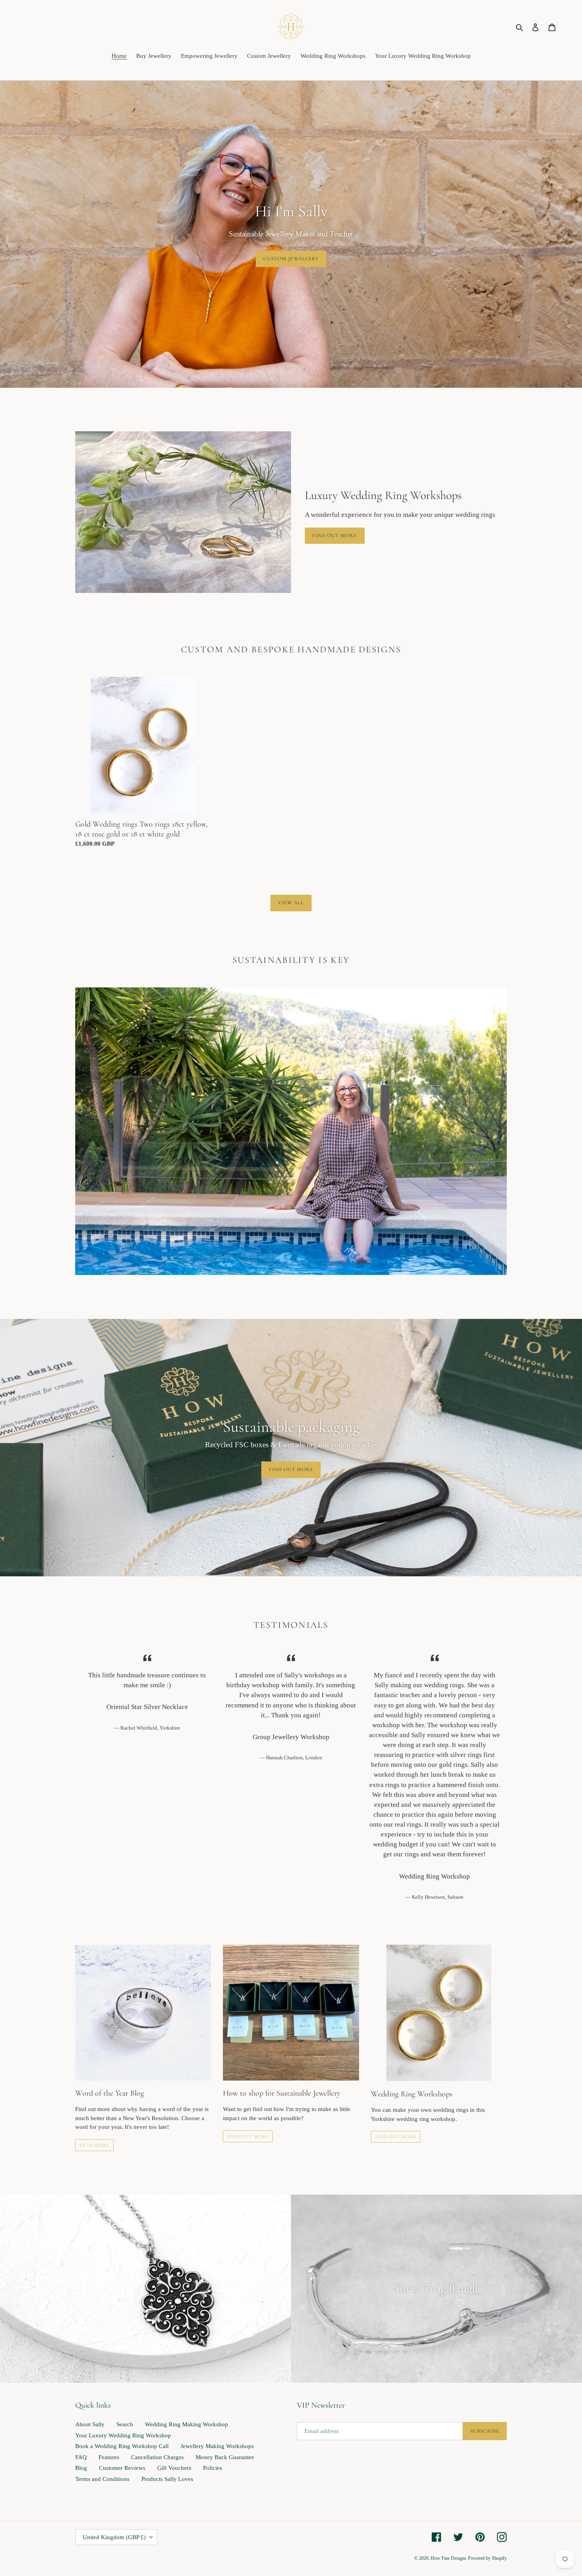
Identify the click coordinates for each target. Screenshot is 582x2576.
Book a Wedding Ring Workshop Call (122, 2446)
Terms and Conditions (102, 2479)
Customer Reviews (122, 2468)
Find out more (335, 535)
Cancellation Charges (157, 2457)
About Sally (90, 2424)
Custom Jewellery (291, 258)
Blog (81, 2468)
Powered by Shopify (487, 2558)
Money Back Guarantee (225, 2457)
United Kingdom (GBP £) (114, 2537)
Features (109, 2457)
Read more (94, 2145)
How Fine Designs (449, 2558)
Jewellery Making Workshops (217, 2446)
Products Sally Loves (167, 2479)
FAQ (81, 2457)
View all (291, 903)
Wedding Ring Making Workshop (186, 2424)
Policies (213, 2468)
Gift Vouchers (174, 2468)
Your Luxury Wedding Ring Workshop (123, 2435)
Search (125, 2424)
